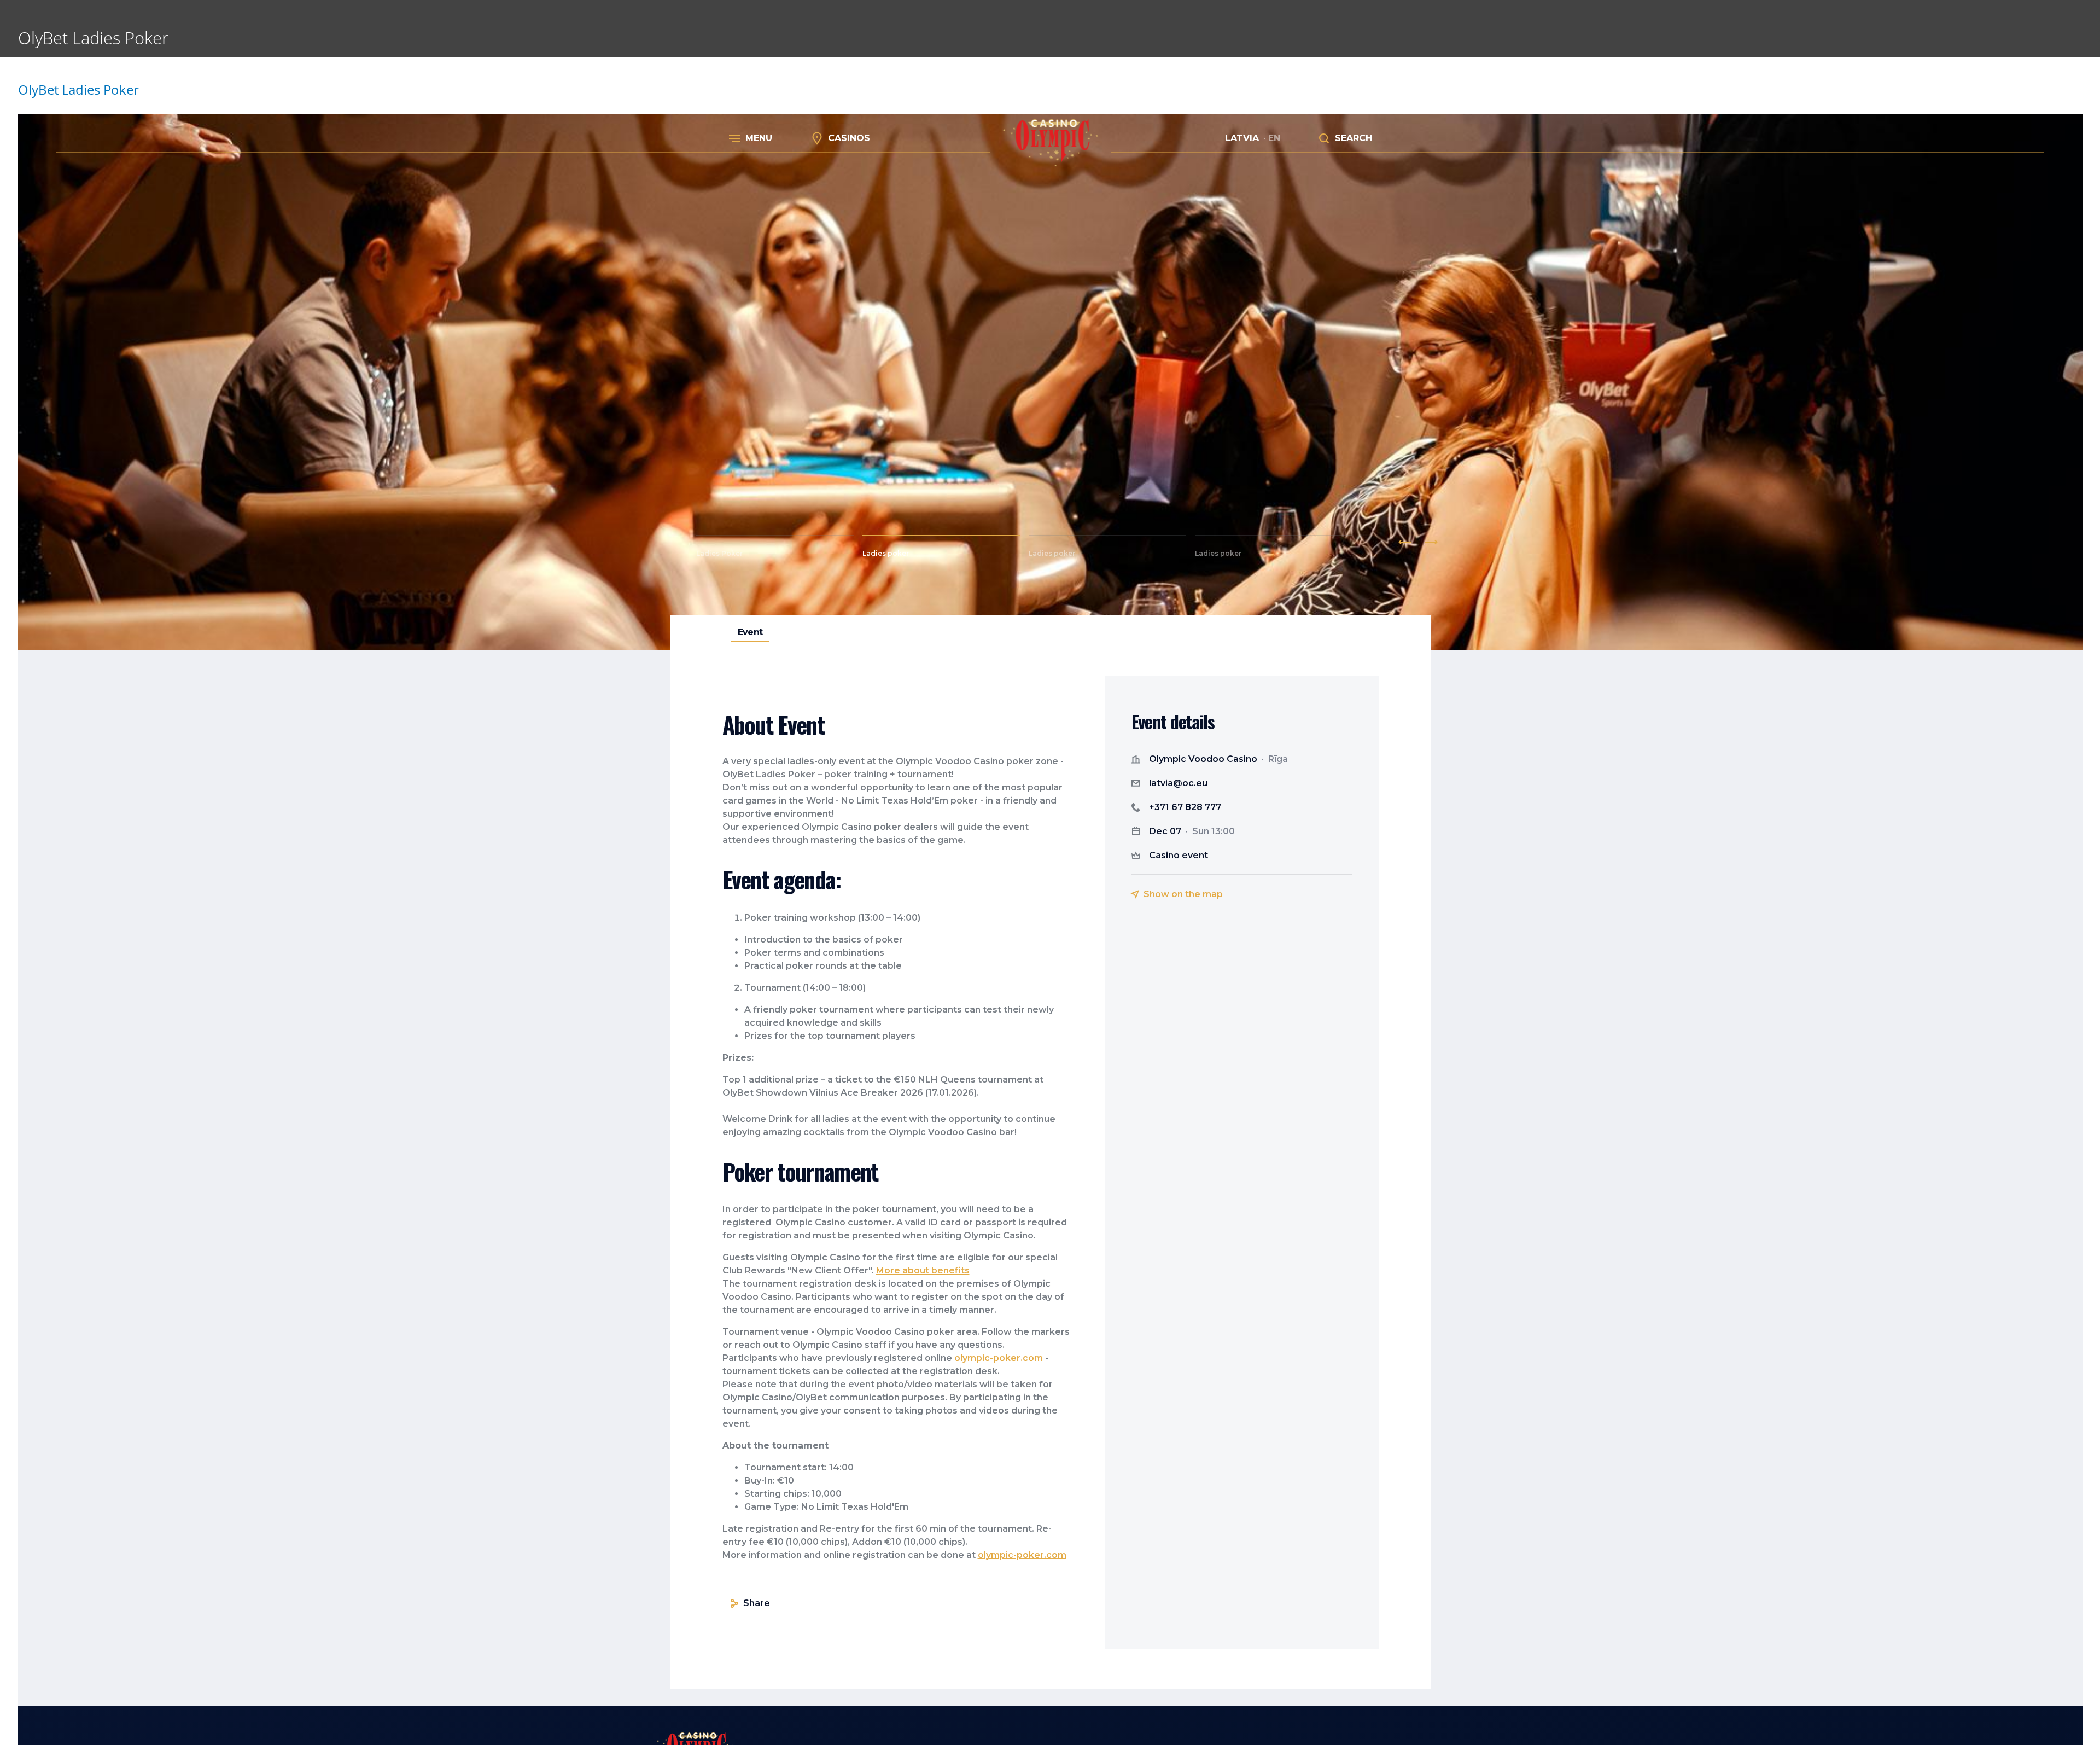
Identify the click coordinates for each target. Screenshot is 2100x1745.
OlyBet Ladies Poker (78, 89)
